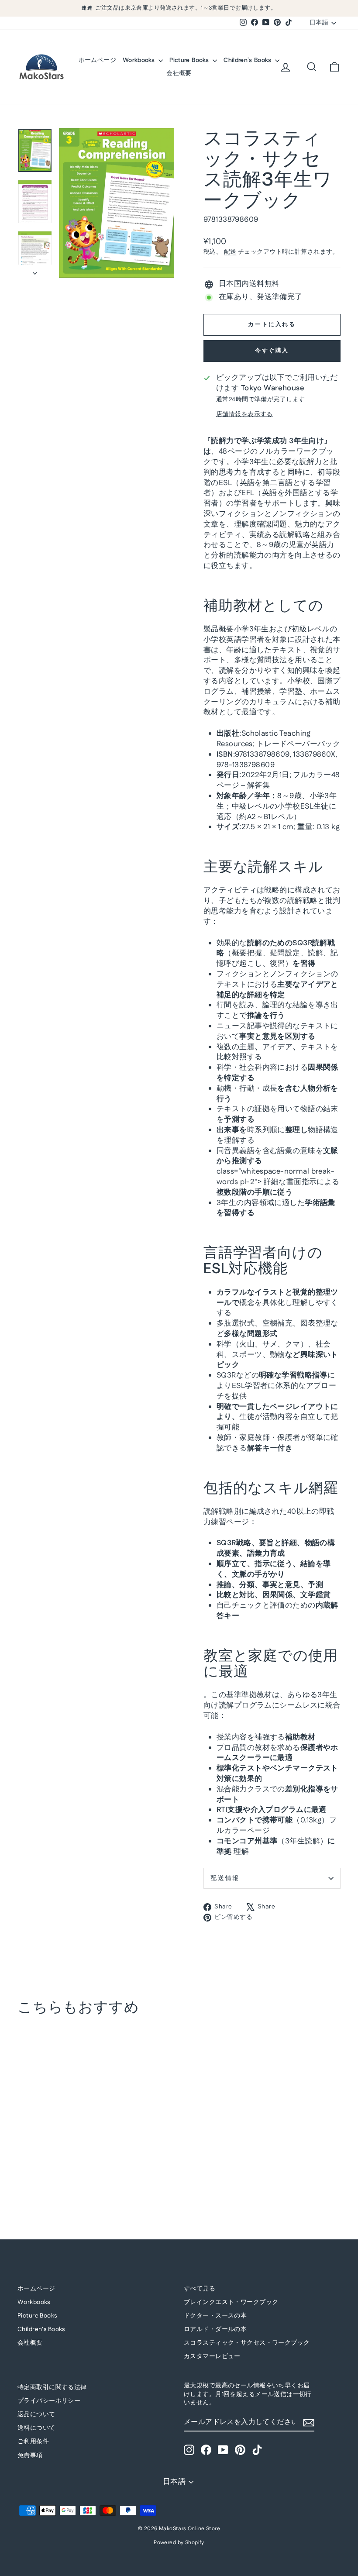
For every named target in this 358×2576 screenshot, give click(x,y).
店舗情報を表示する (244, 415)
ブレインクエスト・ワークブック (231, 2302)
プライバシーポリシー (49, 2401)
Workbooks (140, 60)
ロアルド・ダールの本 (215, 2329)
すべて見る (200, 2289)
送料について (36, 2428)
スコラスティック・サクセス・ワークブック (247, 2343)
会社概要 (179, 73)
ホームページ (97, 60)
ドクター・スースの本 (215, 2316)
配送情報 (225, 1878)
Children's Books (248, 60)
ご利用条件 (33, 2442)
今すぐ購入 (272, 351)
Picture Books (190, 60)
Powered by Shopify (179, 2543)
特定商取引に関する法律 (52, 2387)
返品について (36, 2414)
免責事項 (30, 2455)
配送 (230, 252)
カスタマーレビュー (212, 2356)
